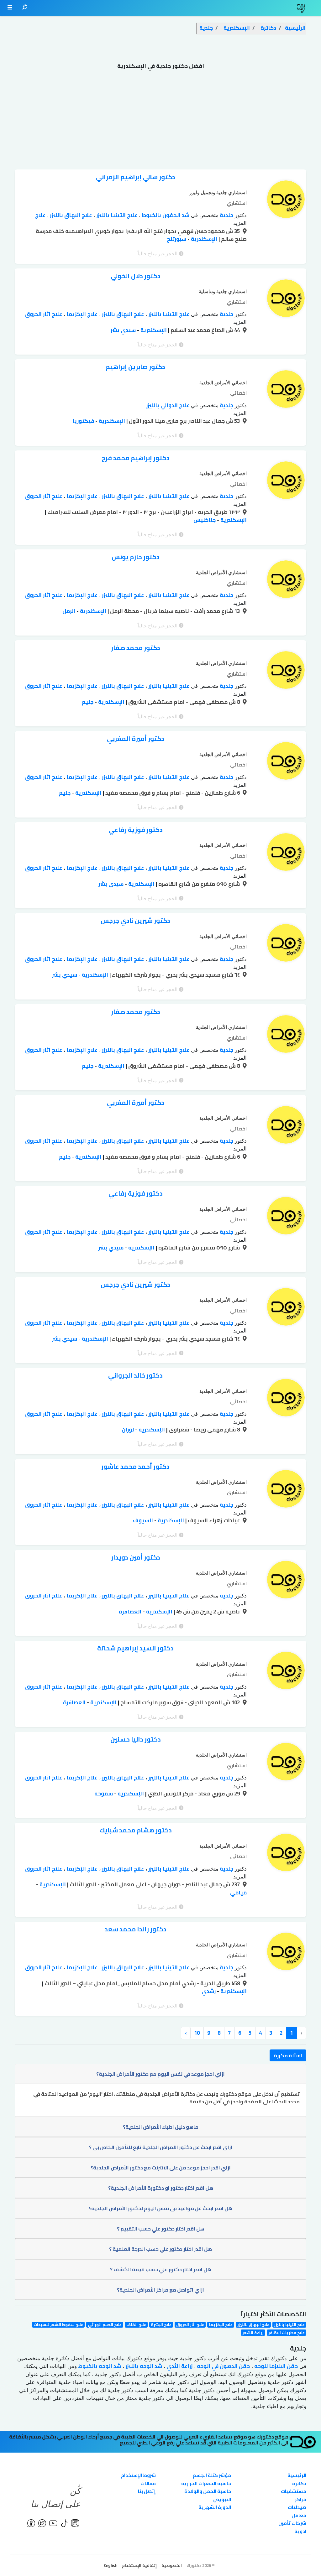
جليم (88, 702)
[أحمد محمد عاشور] (286, 1490)
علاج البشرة (161, 2325)
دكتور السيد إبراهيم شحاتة (135, 1648)
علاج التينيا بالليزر (116, 215)
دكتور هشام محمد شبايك (136, 1830)
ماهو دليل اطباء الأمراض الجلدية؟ (161, 2127)
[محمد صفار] (286, 672)
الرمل (69, 611)
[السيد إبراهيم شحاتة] (286, 1672)
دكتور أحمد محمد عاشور (135, 1466)
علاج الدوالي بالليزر (168, 405)
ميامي (238, 1893)
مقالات (148, 2483)
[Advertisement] (160, 122)
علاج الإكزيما (81, 314)
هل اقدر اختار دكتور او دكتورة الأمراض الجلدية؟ (161, 2188)
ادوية (300, 2531)
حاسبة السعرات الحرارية (206, 2483)
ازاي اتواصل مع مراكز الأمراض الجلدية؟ (160, 2290)
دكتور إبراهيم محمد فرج (136, 458)
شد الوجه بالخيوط (99, 2366)
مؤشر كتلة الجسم (212, 2475)
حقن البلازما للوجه (275, 2366)
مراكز (301, 2499)
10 (197, 2033)
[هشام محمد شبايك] (286, 1854)
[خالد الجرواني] (286, 1399)
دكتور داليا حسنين (136, 1739)
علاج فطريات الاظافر (287, 2332)
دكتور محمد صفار (136, 648)
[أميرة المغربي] (286, 762)
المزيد (240, 223)
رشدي (209, 1991)
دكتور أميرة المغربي (136, 738)
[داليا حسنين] (286, 1763)
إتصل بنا (147, 2491)
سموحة (104, 1794)
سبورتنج (176, 239)
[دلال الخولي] (286, 300)
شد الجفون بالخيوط (165, 215)
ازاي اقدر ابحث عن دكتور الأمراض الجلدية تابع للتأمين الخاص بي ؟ (161, 2147)
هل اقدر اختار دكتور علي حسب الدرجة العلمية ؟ (160, 2249)
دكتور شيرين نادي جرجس (135, 920)
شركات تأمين (292, 2523)
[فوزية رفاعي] (286, 854)
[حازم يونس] (286, 581)
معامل (299, 2515)
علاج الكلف (136, 2325)
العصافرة (130, 1612)
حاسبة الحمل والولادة (208, 2491)
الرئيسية (297, 2475)
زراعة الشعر (253, 2332)
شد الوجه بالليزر (143, 2366)
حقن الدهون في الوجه (223, 2366)
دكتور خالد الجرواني (135, 1375)
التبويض (222, 2499)
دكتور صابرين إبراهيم (135, 367)
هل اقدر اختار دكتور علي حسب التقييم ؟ (160, 2229)
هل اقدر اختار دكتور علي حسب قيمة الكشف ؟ (161, 2269)
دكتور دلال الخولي (136, 276)
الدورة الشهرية (215, 2507)
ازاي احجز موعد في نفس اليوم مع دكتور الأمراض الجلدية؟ (160, 2074)
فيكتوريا (83, 421)
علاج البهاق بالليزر (70, 215)
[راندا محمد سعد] (286, 1953)
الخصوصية (172, 2565)
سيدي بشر (123, 330)
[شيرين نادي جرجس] (286, 944)
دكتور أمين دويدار (136, 1557)
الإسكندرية (203, 239)
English (110, 2565)
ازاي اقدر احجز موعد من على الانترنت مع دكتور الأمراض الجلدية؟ (161, 2168)
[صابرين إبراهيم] (286, 391)
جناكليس (205, 520)
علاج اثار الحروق (44, 314)
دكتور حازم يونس (136, 557)
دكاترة (299, 2483)
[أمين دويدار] (286, 1581)
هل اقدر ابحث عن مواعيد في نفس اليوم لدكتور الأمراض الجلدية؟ (160, 2208)
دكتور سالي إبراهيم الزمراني (136, 177)
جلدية (226, 215)
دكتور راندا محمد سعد (136, 1929)
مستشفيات (294, 2491)
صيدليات (297, 2507)
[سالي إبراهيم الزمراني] (286, 201)
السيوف (143, 1520)
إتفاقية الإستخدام (139, 2565)
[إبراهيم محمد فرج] (286, 482)
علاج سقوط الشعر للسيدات (58, 2325)
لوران (128, 1430)
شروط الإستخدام (138, 2475)
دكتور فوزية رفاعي (136, 830)
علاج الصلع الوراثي (105, 2325)
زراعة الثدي (179, 2366)
